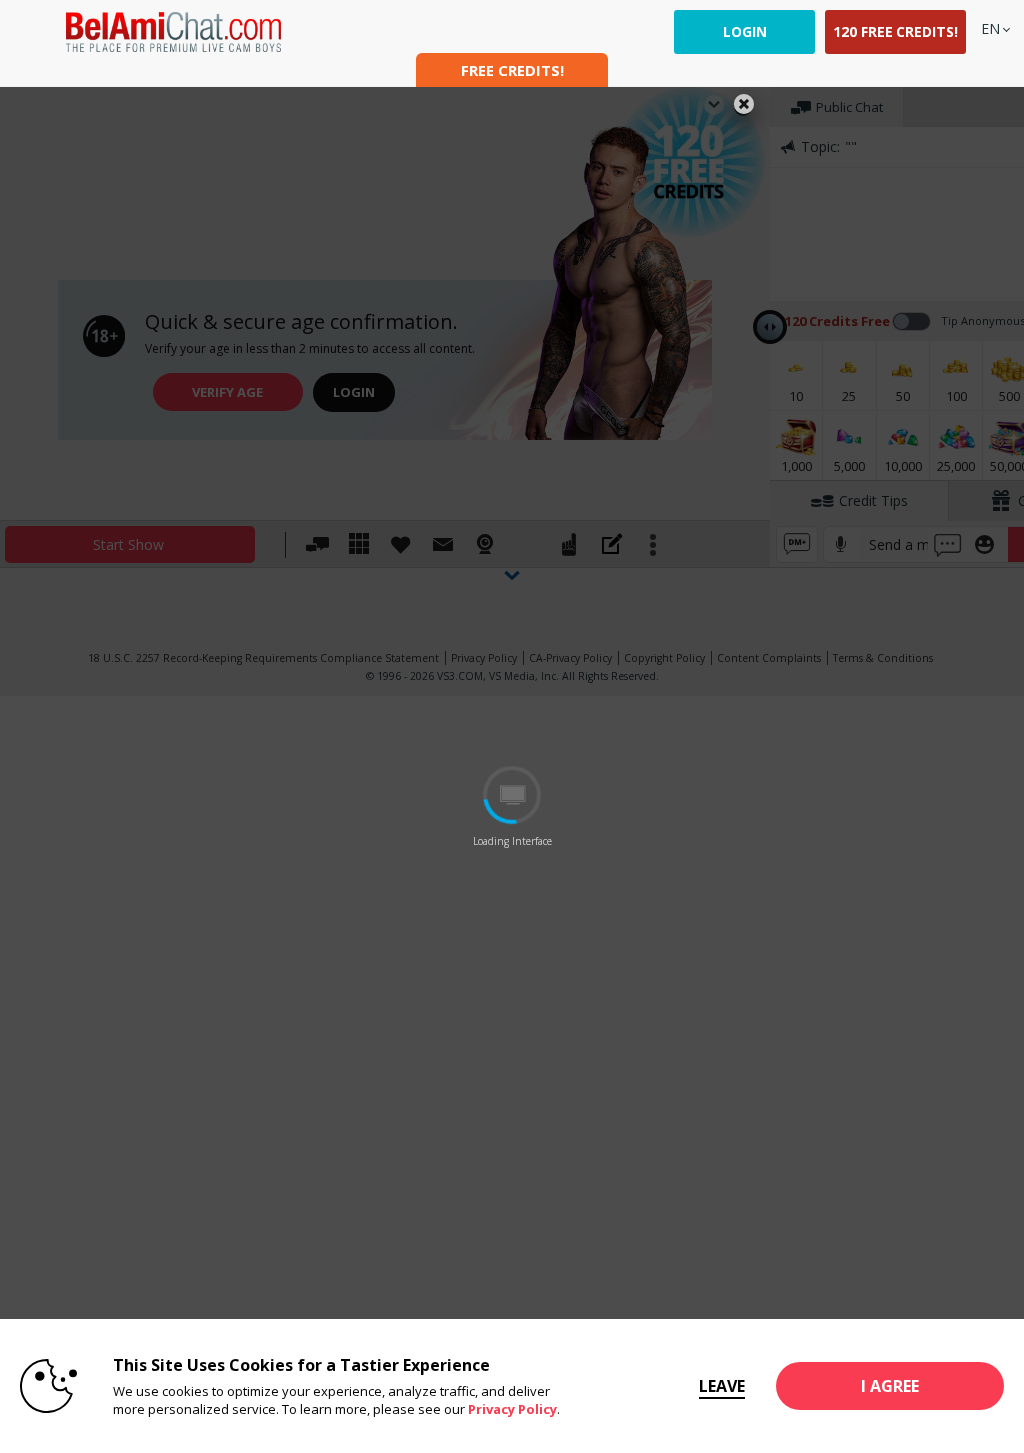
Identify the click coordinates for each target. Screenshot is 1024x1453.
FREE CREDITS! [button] (512, 70)
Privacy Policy (512, 1409)
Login (745, 31)
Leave (722, 1386)
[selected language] (990, 29)
